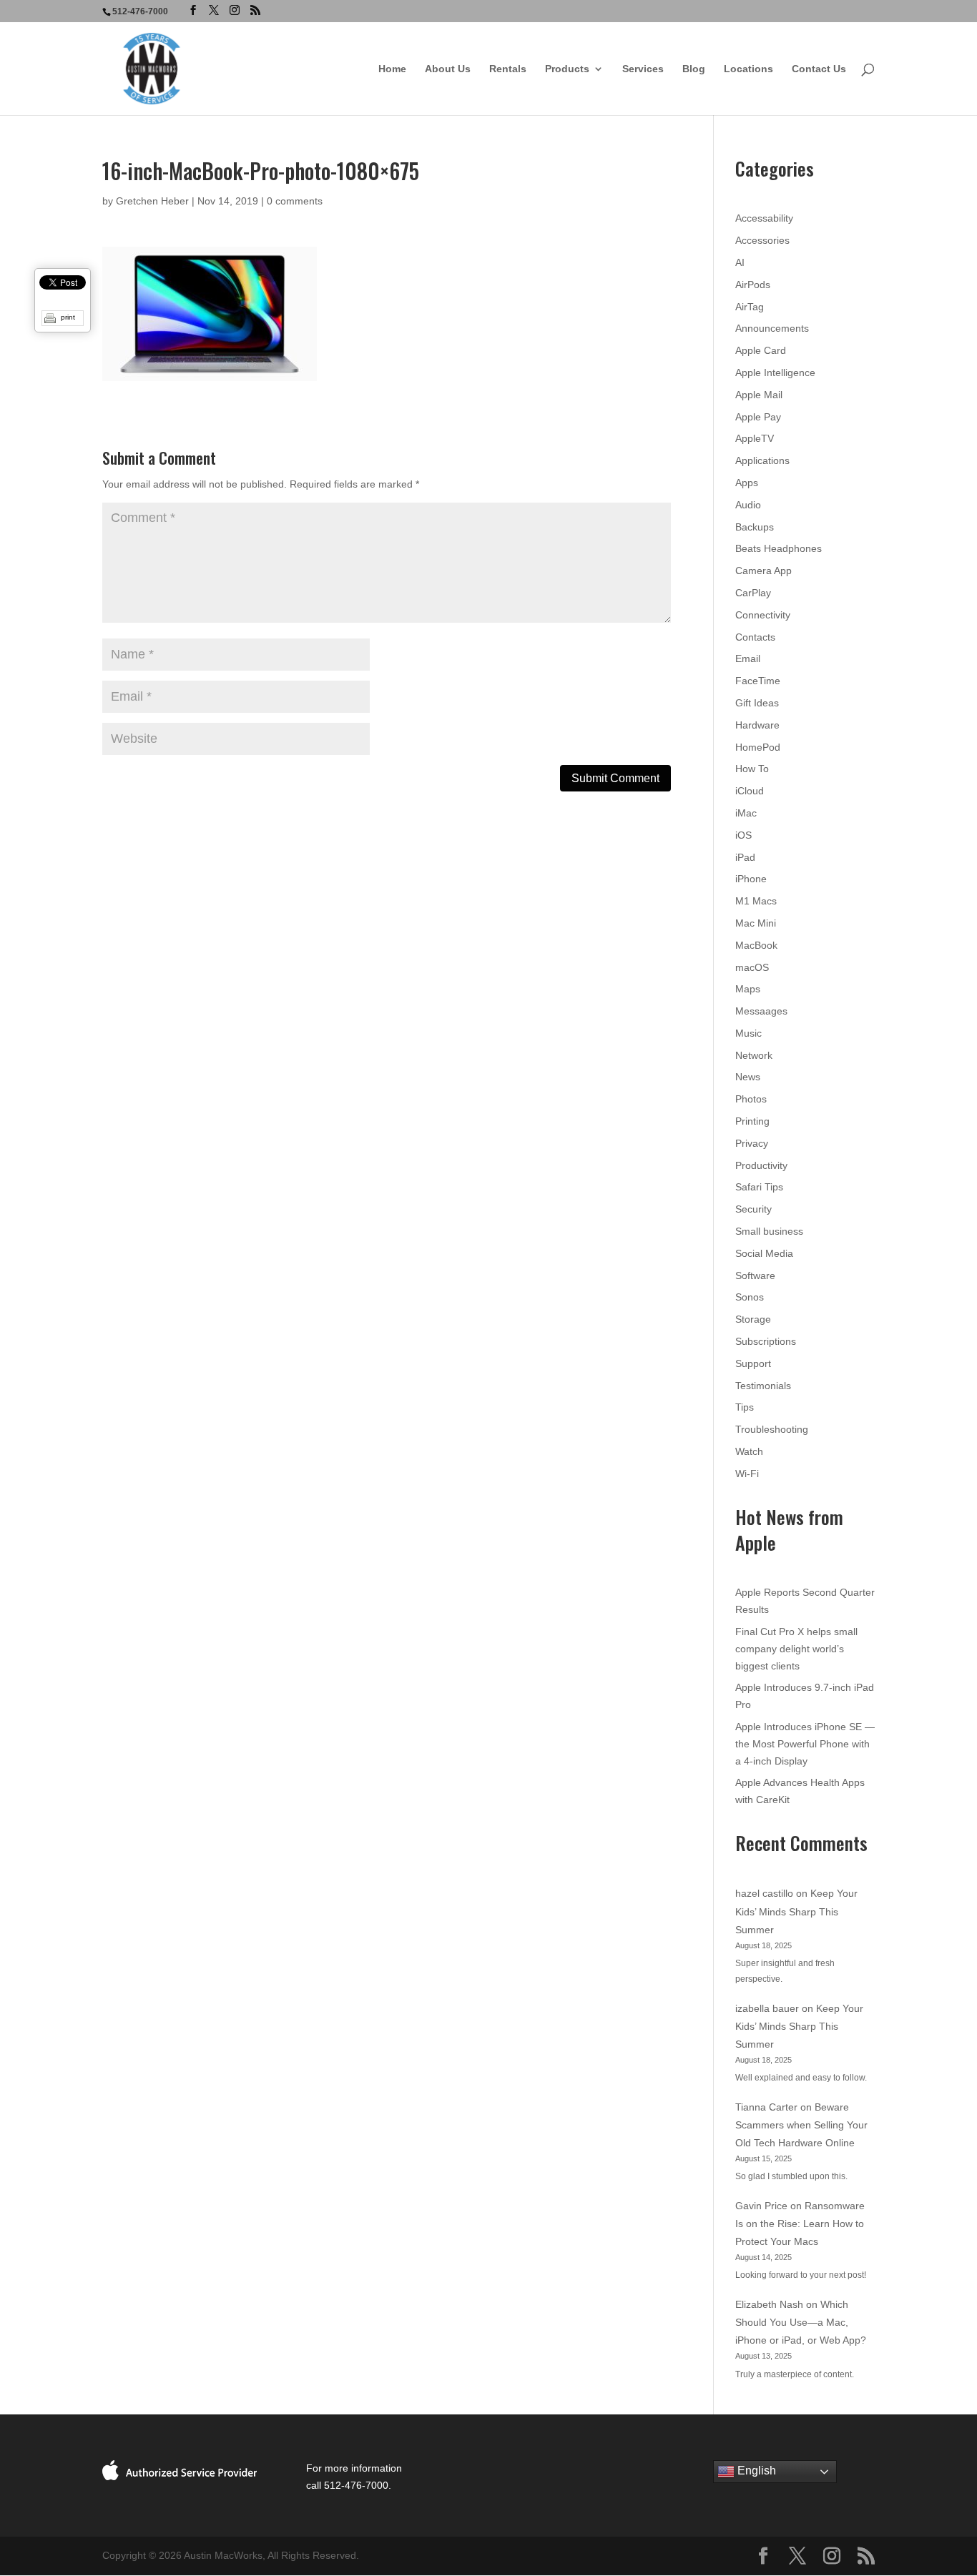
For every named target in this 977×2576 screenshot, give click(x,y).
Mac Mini (756, 923)
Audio (748, 505)
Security (753, 1209)
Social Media (764, 1253)
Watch (749, 1451)
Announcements (772, 328)
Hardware (757, 725)
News (748, 1077)
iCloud (750, 791)
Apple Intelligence (775, 372)
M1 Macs (756, 901)
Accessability (764, 218)
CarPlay (753, 593)
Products (567, 69)
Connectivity (763, 615)
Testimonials (763, 1386)
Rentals (508, 69)
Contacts (755, 637)
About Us (448, 69)
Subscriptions (766, 1341)
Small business (769, 1231)
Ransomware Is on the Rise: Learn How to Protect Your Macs (800, 2224)
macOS (752, 967)
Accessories (762, 240)
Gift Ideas (757, 703)
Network (754, 1055)
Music (748, 1033)
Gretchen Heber (152, 201)
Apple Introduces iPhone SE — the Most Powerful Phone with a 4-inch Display (805, 1744)
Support (753, 1363)
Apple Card (761, 350)
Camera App (764, 571)
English (755, 2471)
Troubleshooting (772, 1429)
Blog (694, 69)
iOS (743, 835)
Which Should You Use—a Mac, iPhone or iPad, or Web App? (801, 2322)
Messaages (761, 1011)
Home (392, 69)
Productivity (761, 1165)
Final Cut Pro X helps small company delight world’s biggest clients (796, 1649)
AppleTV (755, 438)
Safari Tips (759, 1187)
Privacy (752, 1143)
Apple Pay (758, 417)
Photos (751, 1099)
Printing (752, 1121)
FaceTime (758, 681)
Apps (747, 483)
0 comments (295, 201)
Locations (748, 69)
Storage (753, 1319)
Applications (762, 460)
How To (752, 769)
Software (755, 1275)
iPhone (751, 879)
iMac (746, 813)
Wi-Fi (747, 1474)
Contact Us (819, 69)
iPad (745, 857)
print (68, 317)
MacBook (756, 945)
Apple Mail (759, 395)
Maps (748, 989)
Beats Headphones (779, 548)
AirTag (750, 307)
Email (748, 658)
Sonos (750, 1297)
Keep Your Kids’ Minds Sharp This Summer (796, 1911)
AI (740, 262)
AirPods (753, 285)
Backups (755, 527)
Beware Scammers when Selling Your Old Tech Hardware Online (801, 2125)
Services (643, 69)
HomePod (758, 747)
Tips (745, 1407)
